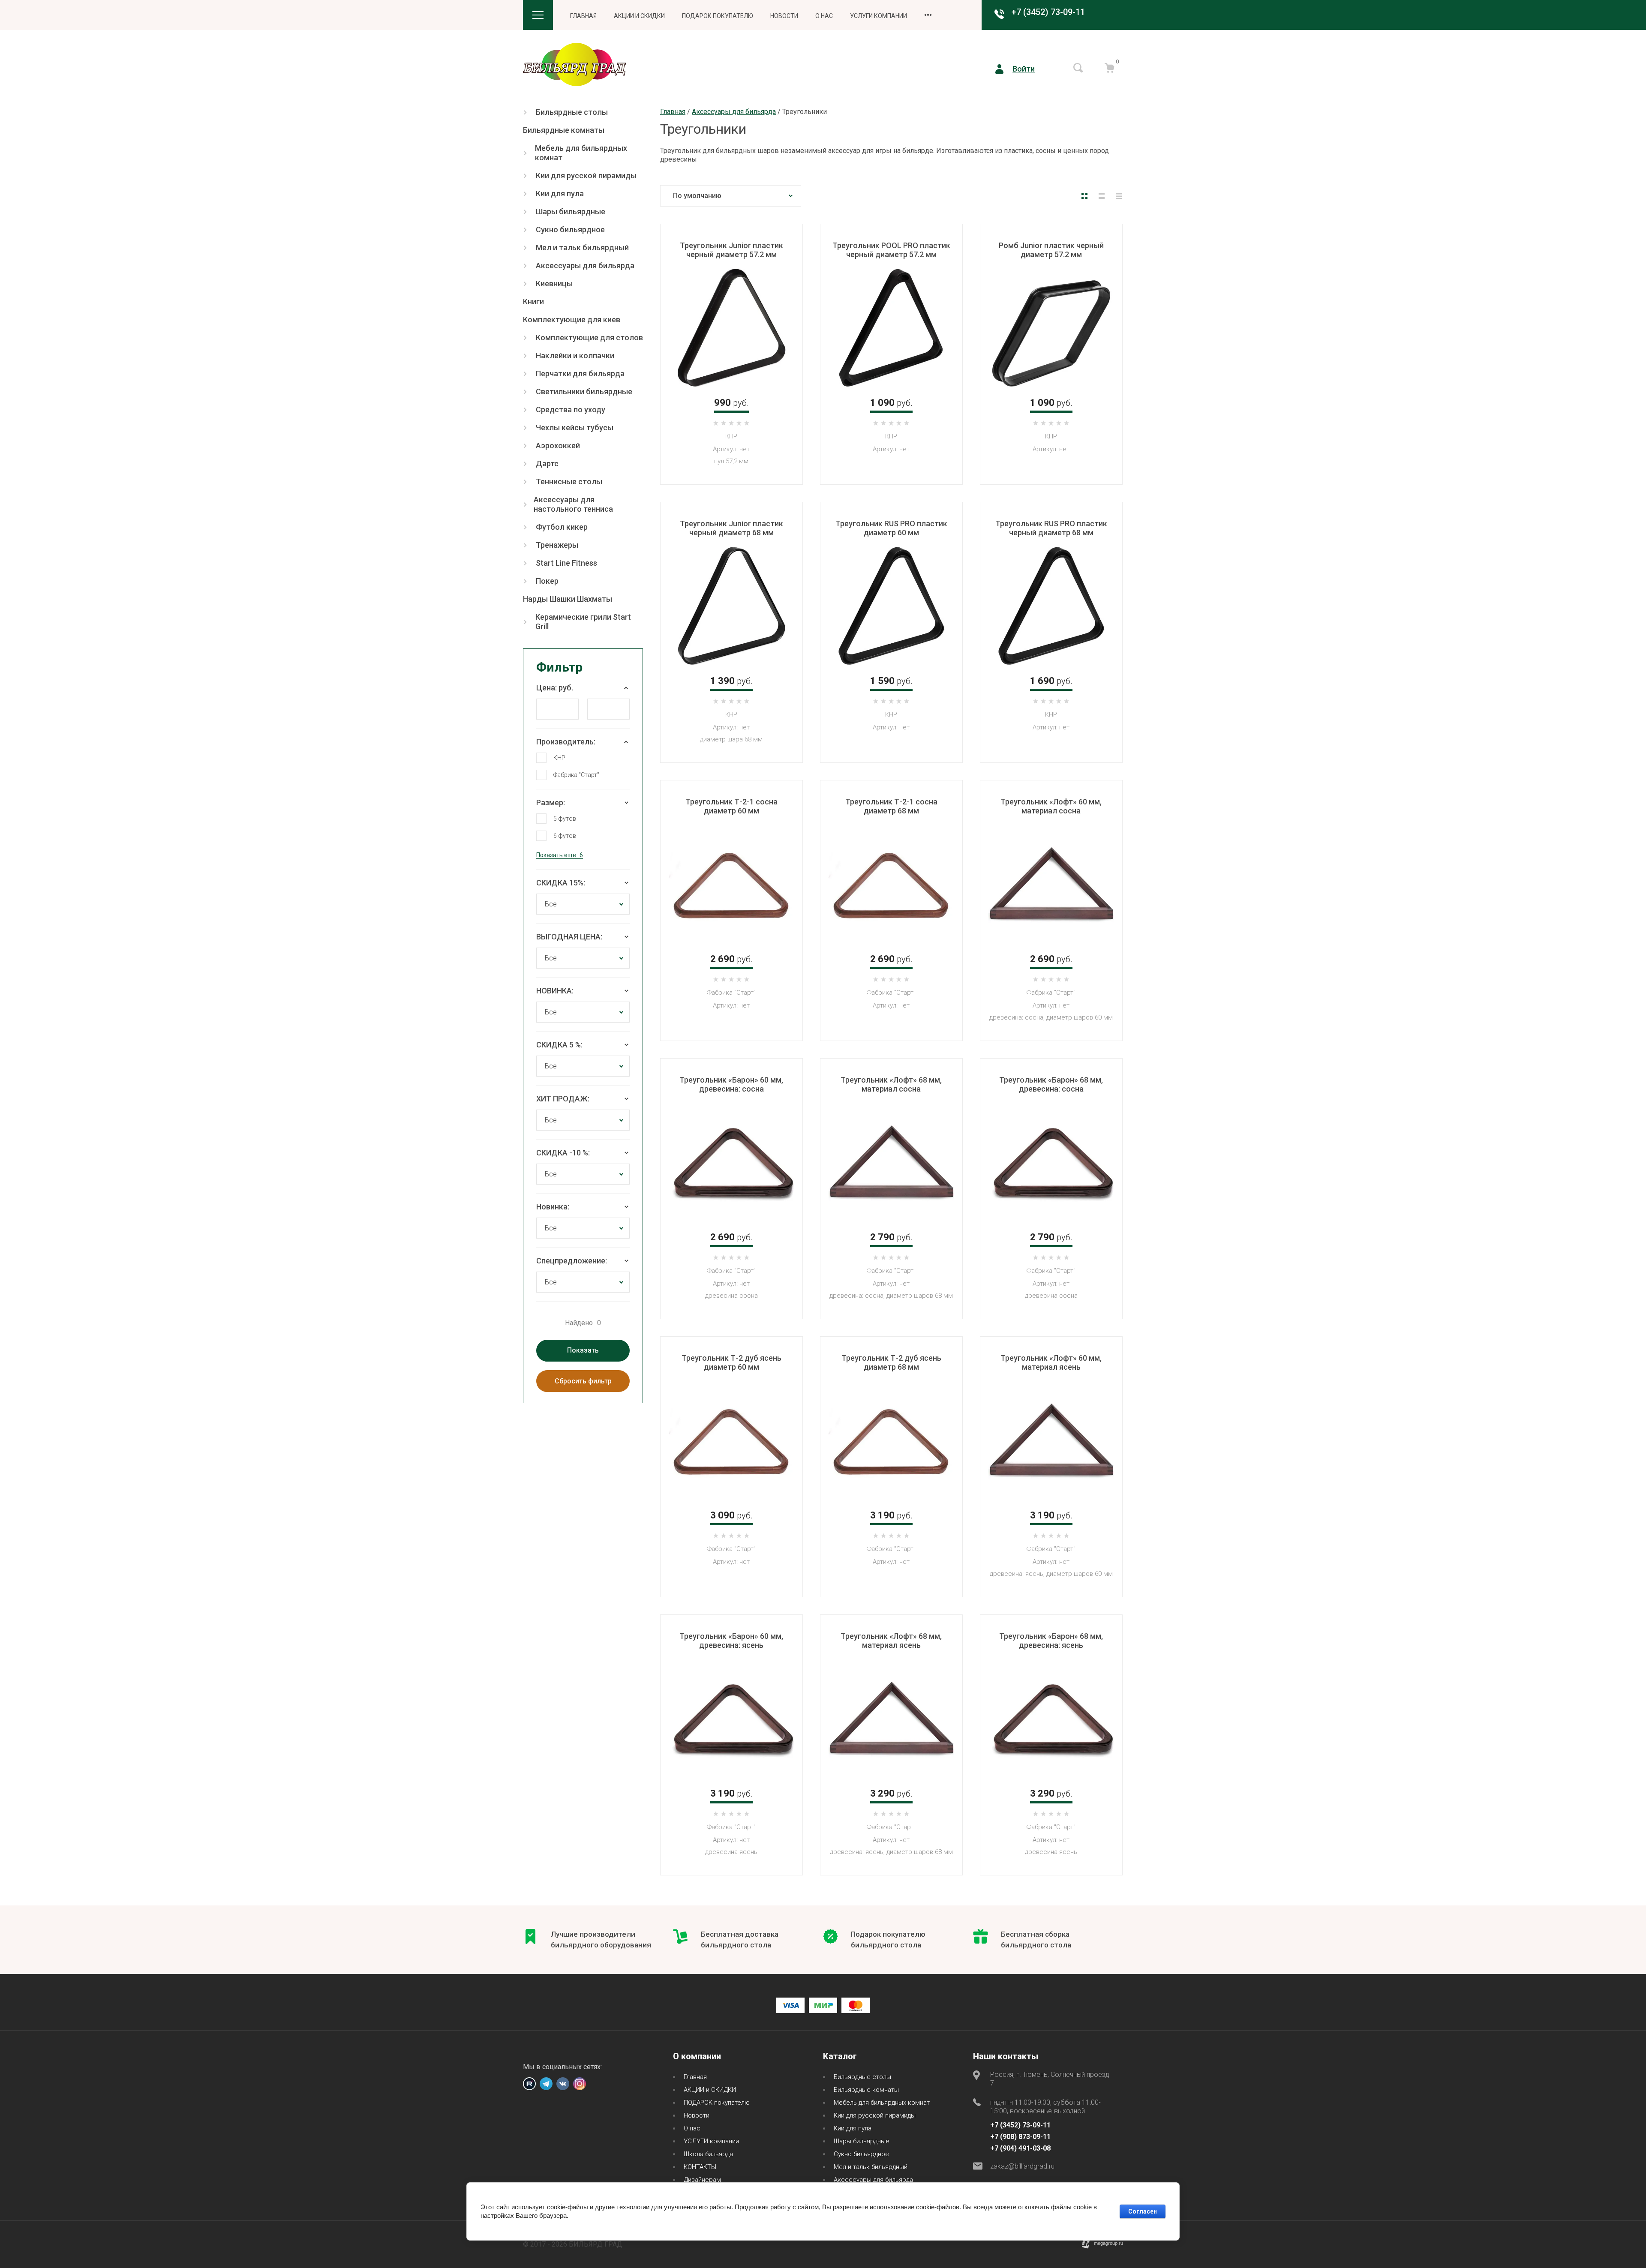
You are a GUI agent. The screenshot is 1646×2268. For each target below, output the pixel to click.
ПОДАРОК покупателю (718, 16)
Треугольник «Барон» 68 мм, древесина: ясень (1051, 1641)
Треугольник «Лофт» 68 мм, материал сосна (891, 1084)
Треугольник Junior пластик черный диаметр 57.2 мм (731, 250)
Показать (583, 1350)
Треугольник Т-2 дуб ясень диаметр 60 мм (731, 1362)
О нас (824, 16)
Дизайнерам (702, 2180)
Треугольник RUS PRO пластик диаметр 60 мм (891, 528)
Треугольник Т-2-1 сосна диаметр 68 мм (891, 806)
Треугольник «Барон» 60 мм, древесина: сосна (731, 1084)
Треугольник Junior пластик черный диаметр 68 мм (731, 528)
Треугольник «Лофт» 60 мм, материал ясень (1051, 1362)
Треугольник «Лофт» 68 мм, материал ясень (891, 1641)
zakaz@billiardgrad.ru (1022, 2166)
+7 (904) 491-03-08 (1020, 2148)
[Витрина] (1084, 196)
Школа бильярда (708, 2154)
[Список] (1102, 196)
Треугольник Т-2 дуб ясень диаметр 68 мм (891, 1362)
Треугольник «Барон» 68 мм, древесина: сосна (1051, 1084)
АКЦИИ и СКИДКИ (639, 16)
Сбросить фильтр (583, 1381)
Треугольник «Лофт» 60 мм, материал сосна (1051, 806)
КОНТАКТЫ (700, 2167)
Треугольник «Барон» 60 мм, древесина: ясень (731, 1641)
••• (928, 15)
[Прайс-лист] (1119, 196)
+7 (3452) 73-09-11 (1048, 12)
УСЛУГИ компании (879, 16)
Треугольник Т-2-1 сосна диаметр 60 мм (731, 806)
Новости (784, 16)
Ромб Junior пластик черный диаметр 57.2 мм (1051, 250)
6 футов (565, 836)
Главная (583, 16)
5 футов (565, 819)
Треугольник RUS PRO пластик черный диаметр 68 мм (1051, 528)
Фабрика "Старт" (576, 775)
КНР (559, 758)
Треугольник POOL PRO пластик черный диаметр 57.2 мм (891, 250)
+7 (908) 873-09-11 (1020, 2137)
